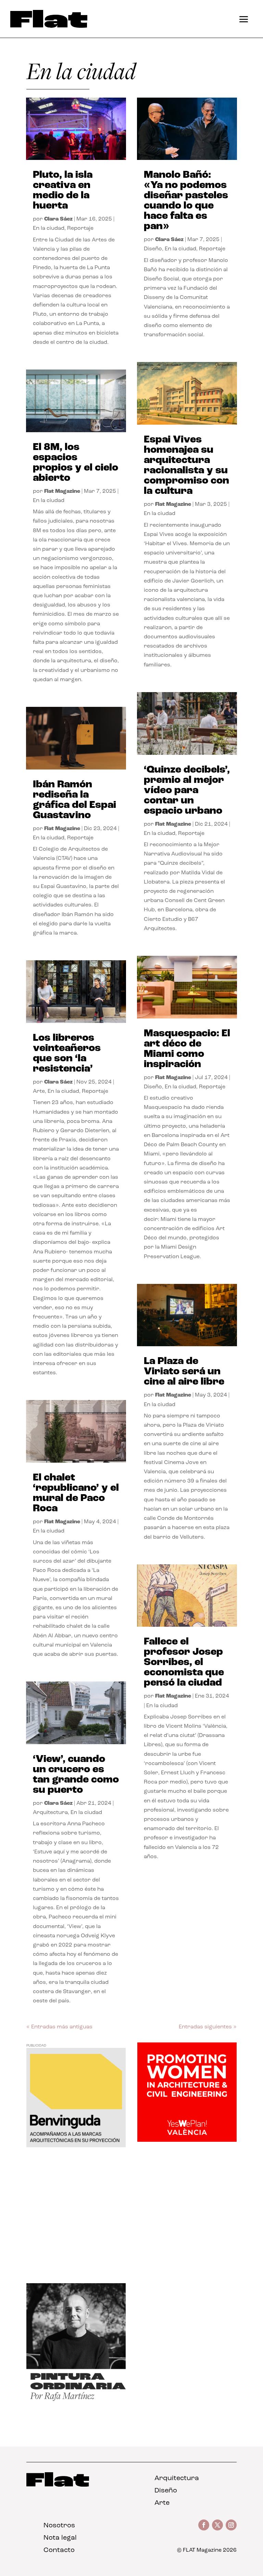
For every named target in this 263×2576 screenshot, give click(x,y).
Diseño (153, 249)
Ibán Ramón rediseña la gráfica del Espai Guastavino (74, 800)
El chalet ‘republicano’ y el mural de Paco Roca (76, 1493)
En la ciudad (49, 228)
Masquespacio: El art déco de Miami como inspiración (187, 1049)
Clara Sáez (58, 219)
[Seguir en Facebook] (204, 2525)
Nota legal (60, 2538)
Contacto (59, 2550)
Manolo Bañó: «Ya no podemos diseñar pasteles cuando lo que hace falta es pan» (186, 201)
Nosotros (59, 2526)
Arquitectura (50, 1813)
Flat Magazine (62, 491)
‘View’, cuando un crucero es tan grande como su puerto (76, 1775)
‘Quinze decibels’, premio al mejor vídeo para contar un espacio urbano (187, 791)
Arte (39, 1091)
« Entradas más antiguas (59, 2027)
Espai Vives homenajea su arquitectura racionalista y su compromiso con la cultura (186, 466)
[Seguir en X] (217, 2525)
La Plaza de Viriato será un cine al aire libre (184, 1372)
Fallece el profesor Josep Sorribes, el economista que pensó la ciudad (184, 1662)
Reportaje (80, 228)
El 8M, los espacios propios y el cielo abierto (76, 463)
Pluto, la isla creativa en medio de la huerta (63, 191)
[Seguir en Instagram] (231, 2525)
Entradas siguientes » (208, 2027)
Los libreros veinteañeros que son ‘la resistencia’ (67, 1054)
